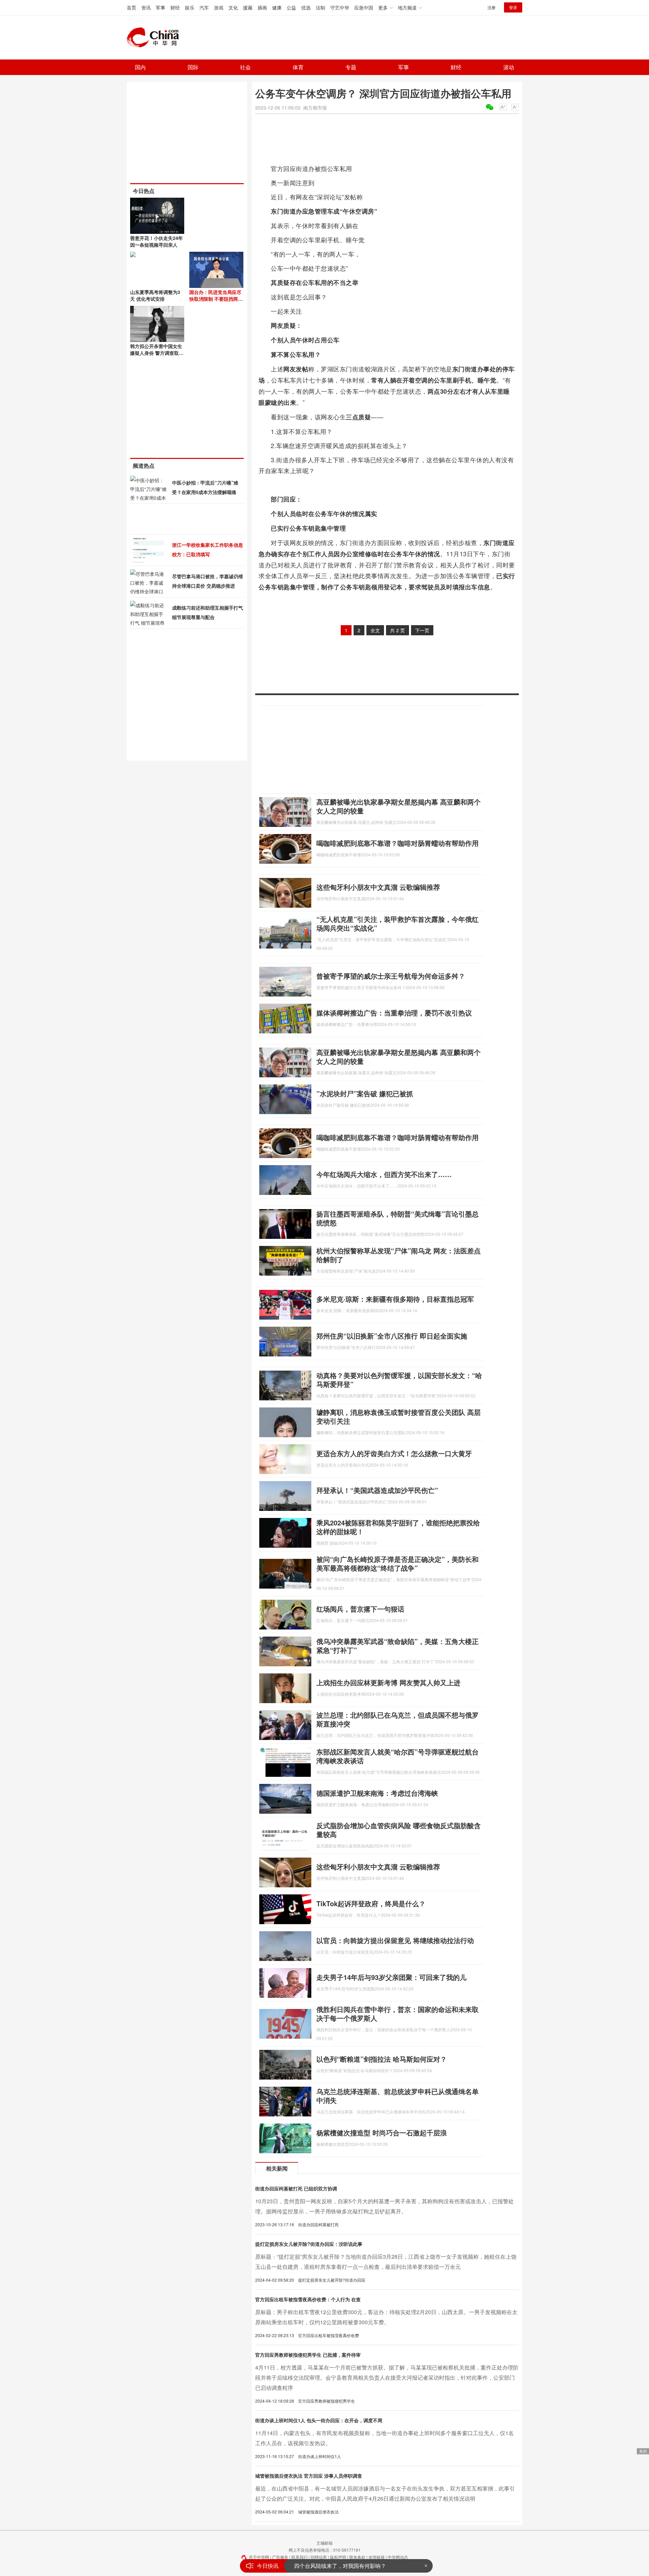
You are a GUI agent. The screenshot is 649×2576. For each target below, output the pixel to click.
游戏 (219, 7)
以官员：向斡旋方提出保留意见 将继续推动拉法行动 (395, 1940)
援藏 (248, 7)
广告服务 (280, 2557)
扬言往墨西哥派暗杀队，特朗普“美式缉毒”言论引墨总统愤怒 (398, 1218)
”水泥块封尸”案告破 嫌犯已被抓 (365, 1093)
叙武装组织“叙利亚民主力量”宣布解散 (339, 2566)
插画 (262, 7)
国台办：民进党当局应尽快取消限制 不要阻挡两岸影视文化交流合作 (216, 299)
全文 (375, 630)
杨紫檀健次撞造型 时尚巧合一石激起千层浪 (382, 2132)
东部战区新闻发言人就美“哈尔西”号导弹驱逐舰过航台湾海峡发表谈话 (398, 1756)
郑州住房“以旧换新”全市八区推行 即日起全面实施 (392, 1336)
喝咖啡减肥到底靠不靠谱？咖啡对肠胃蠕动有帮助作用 (398, 843)
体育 (298, 67)
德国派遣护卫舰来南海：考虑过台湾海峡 (377, 1793)
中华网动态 (398, 2557)
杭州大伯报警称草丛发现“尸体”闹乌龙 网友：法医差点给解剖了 (399, 1255)
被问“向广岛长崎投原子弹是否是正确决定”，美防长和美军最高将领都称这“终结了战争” (398, 1563)
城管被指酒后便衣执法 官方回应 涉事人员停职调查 (309, 2476)
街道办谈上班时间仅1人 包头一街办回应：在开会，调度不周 (319, 2420)
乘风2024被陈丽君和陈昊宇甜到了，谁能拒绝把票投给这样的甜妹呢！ (398, 1527)
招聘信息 (319, 2557)
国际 (193, 67)
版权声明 (338, 2557)
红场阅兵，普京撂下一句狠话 (360, 1609)
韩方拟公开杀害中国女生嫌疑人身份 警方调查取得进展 (157, 353)
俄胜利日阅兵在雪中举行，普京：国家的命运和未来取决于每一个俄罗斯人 (398, 2014)
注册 (491, 7)
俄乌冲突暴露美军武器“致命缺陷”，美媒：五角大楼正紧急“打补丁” (398, 1646)
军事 (161, 7)
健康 (277, 7)
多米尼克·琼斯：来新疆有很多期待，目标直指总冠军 (395, 1299)
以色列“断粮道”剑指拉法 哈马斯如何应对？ (382, 2059)
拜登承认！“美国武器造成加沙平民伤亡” (377, 1490)
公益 (291, 7)
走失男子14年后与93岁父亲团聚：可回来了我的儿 (391, 1977)
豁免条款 (357, 2557)
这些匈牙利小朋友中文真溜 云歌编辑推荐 (378, 887)
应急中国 (364, 7)
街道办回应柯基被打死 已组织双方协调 (296, 2188)
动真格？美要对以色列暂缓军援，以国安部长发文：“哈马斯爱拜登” (399, 1380)
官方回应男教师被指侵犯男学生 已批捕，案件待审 (308, 2355)
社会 (245, 67)
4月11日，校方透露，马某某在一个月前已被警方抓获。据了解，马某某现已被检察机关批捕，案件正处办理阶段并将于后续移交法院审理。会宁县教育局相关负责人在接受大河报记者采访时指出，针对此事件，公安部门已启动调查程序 (387, 2377)
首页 (131, 7)
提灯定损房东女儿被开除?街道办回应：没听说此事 (309, 2244)
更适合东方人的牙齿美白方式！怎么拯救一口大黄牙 (394, 1453)
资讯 (146, 7)
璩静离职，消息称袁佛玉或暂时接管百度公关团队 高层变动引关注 (399, 1416)
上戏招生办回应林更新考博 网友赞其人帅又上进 (388, 1682)
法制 (320, 7)
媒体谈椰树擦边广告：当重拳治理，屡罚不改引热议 (394, 1013)
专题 (351, 67)
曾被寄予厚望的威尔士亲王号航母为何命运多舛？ (391, 976)
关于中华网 (259, 2557)
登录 (513, 7)
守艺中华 (340, 7)
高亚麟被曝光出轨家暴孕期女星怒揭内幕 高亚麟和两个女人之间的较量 (399, 806)
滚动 (509, 67)
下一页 (422, 630)
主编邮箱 (324, 2543)
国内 (140, 67)
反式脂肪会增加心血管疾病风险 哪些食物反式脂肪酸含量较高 (399, 1830)
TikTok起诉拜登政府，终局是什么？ (371, 1903)
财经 (175, 7)
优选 (306, 7)
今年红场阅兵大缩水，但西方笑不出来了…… (384, 1174)
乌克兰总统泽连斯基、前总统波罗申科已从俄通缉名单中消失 (398, 2096)
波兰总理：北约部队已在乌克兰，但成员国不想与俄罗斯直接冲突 (398, 1719)
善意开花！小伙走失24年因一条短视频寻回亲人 (157, 241)
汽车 (204, 7)
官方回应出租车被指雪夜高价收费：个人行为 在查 (308, 2299)
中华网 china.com (155, 38)
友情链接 (377, 2557)
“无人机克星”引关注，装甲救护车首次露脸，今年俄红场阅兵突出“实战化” (398, 923)
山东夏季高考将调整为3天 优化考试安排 (155, 295)
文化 (233, 7)
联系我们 (299, 2557)
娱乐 (190, 7)
